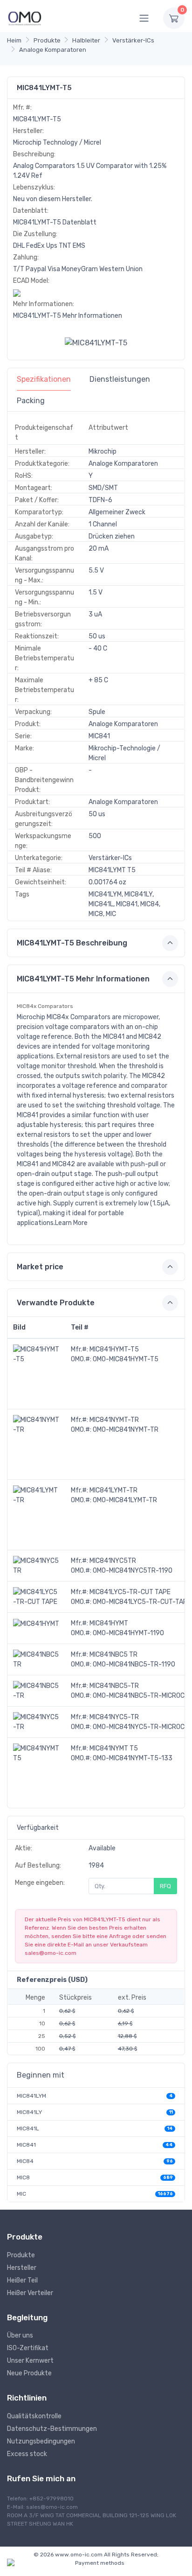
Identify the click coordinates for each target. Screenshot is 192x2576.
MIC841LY (29, 2112)
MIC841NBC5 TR (113, 1655)
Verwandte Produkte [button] (56, 1303)
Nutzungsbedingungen (41, 2441)
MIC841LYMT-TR (113, 1490)
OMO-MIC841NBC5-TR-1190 (134, 1664)
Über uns (20, 2335)
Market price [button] (40, 1267)
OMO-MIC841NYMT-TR (126, 1430)
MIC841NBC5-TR (114, 1686)
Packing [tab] (31, 401)
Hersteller (22, 2268)
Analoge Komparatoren (53, 50)
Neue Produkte (29, 2373)
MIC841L (28, 2128)
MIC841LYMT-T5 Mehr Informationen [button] (83, 979)
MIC (21, 2194)
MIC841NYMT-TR (114, 1420)
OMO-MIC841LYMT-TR (125, 1500)
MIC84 (25, 2161)
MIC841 (26, 2145)
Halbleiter (86, 40)
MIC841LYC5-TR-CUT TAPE (130, 1592)
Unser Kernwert (30, 2361)
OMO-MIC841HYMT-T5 (126, 1359)
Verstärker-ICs (133, 40)
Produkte (47, 40)
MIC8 (23, 2177)
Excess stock (27, 2454)
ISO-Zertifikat (28, 2348)
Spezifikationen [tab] (44, 379)
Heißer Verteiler (30, 2293)
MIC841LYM (31, 2096)
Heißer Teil (22, 2280)
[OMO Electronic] (25, 18)
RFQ (165, 1886)
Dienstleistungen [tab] (120, 379)
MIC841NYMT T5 (114, 1748)
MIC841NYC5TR (113, 1561)
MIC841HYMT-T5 (114, 1349)
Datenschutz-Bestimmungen (52, 2429)
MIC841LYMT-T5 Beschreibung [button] (72, 943)
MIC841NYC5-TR (114, 1717)
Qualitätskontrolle (34, 2416)
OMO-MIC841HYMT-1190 (128, 1633)
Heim (14, 40)
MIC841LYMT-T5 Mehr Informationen (68, 316)
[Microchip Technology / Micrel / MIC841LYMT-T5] (96, 343)
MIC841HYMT (109, 1623)
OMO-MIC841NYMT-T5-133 (133, 1758)
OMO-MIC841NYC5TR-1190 (133, 1571)
